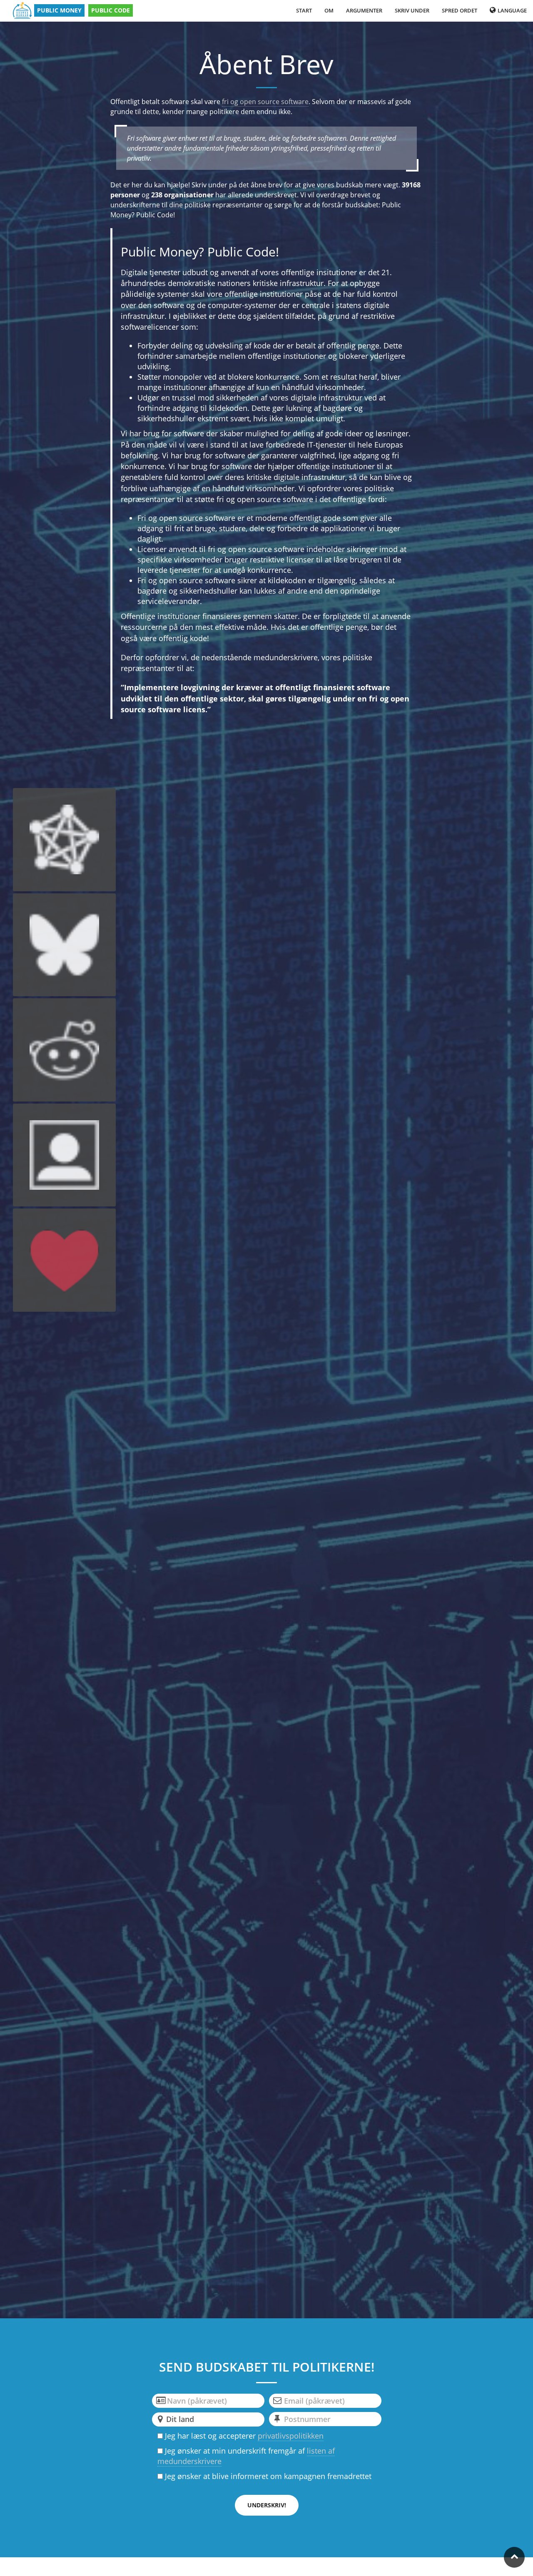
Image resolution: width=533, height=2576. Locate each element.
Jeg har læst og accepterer (243, 2436)
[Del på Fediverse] (65, 840)
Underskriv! (267, 2505)
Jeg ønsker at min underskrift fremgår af (246, 2456)
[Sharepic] (65, 1155)
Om (329, 10)
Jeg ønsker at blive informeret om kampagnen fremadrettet (267, 2476)
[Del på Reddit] (65, 1050)
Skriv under (412, 10)
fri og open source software (265, 102)
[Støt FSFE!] (65, 1260)
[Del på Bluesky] (65, 945)
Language (512, 10)
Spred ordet (460, 10)
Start (304, 10)
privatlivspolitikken (291, 2436)
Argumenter (364, 10)
